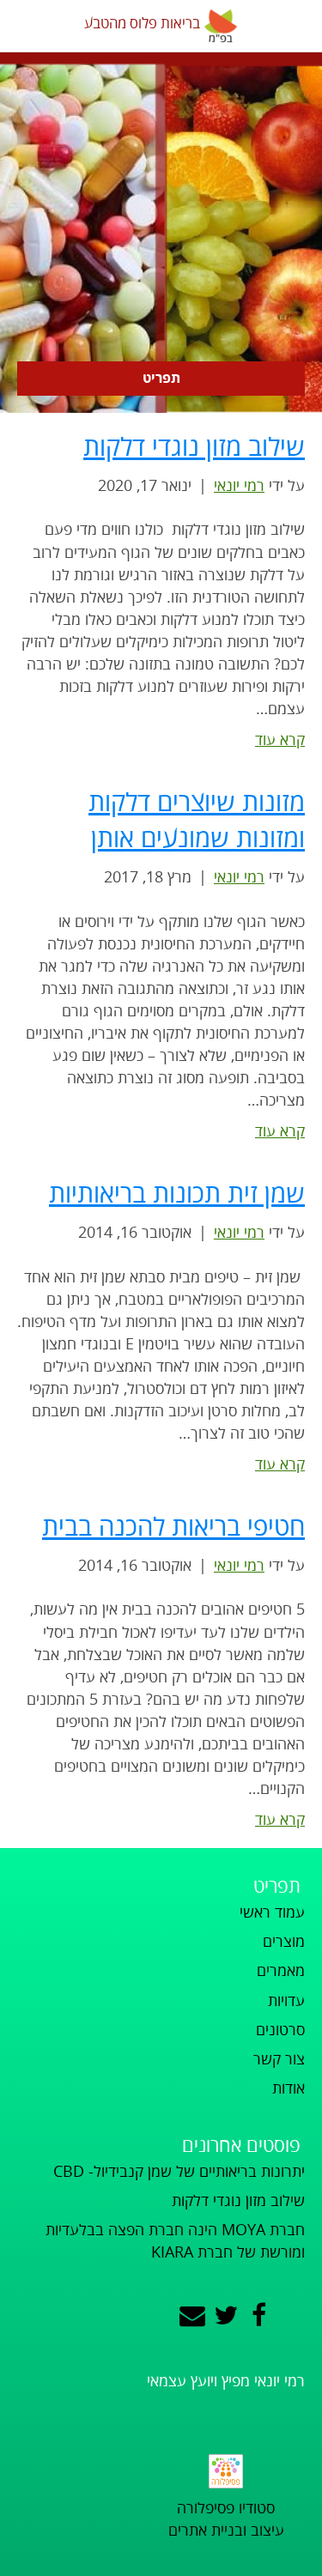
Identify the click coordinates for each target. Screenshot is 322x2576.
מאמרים (281, 1971)
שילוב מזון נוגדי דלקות (194, 448)
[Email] (193, 2316)
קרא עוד (280, 740)
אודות (289, 2088)
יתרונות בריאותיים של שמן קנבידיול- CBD (179, 2172)
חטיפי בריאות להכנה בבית (173, 1527)
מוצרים (284, 1942)
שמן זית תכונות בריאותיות (177, 1194)
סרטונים (280, 2030)
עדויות (286, 2001)
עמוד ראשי (272, 1912)
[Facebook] (259, 2316)
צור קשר (279, 2059)
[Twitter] (226, 2316)
